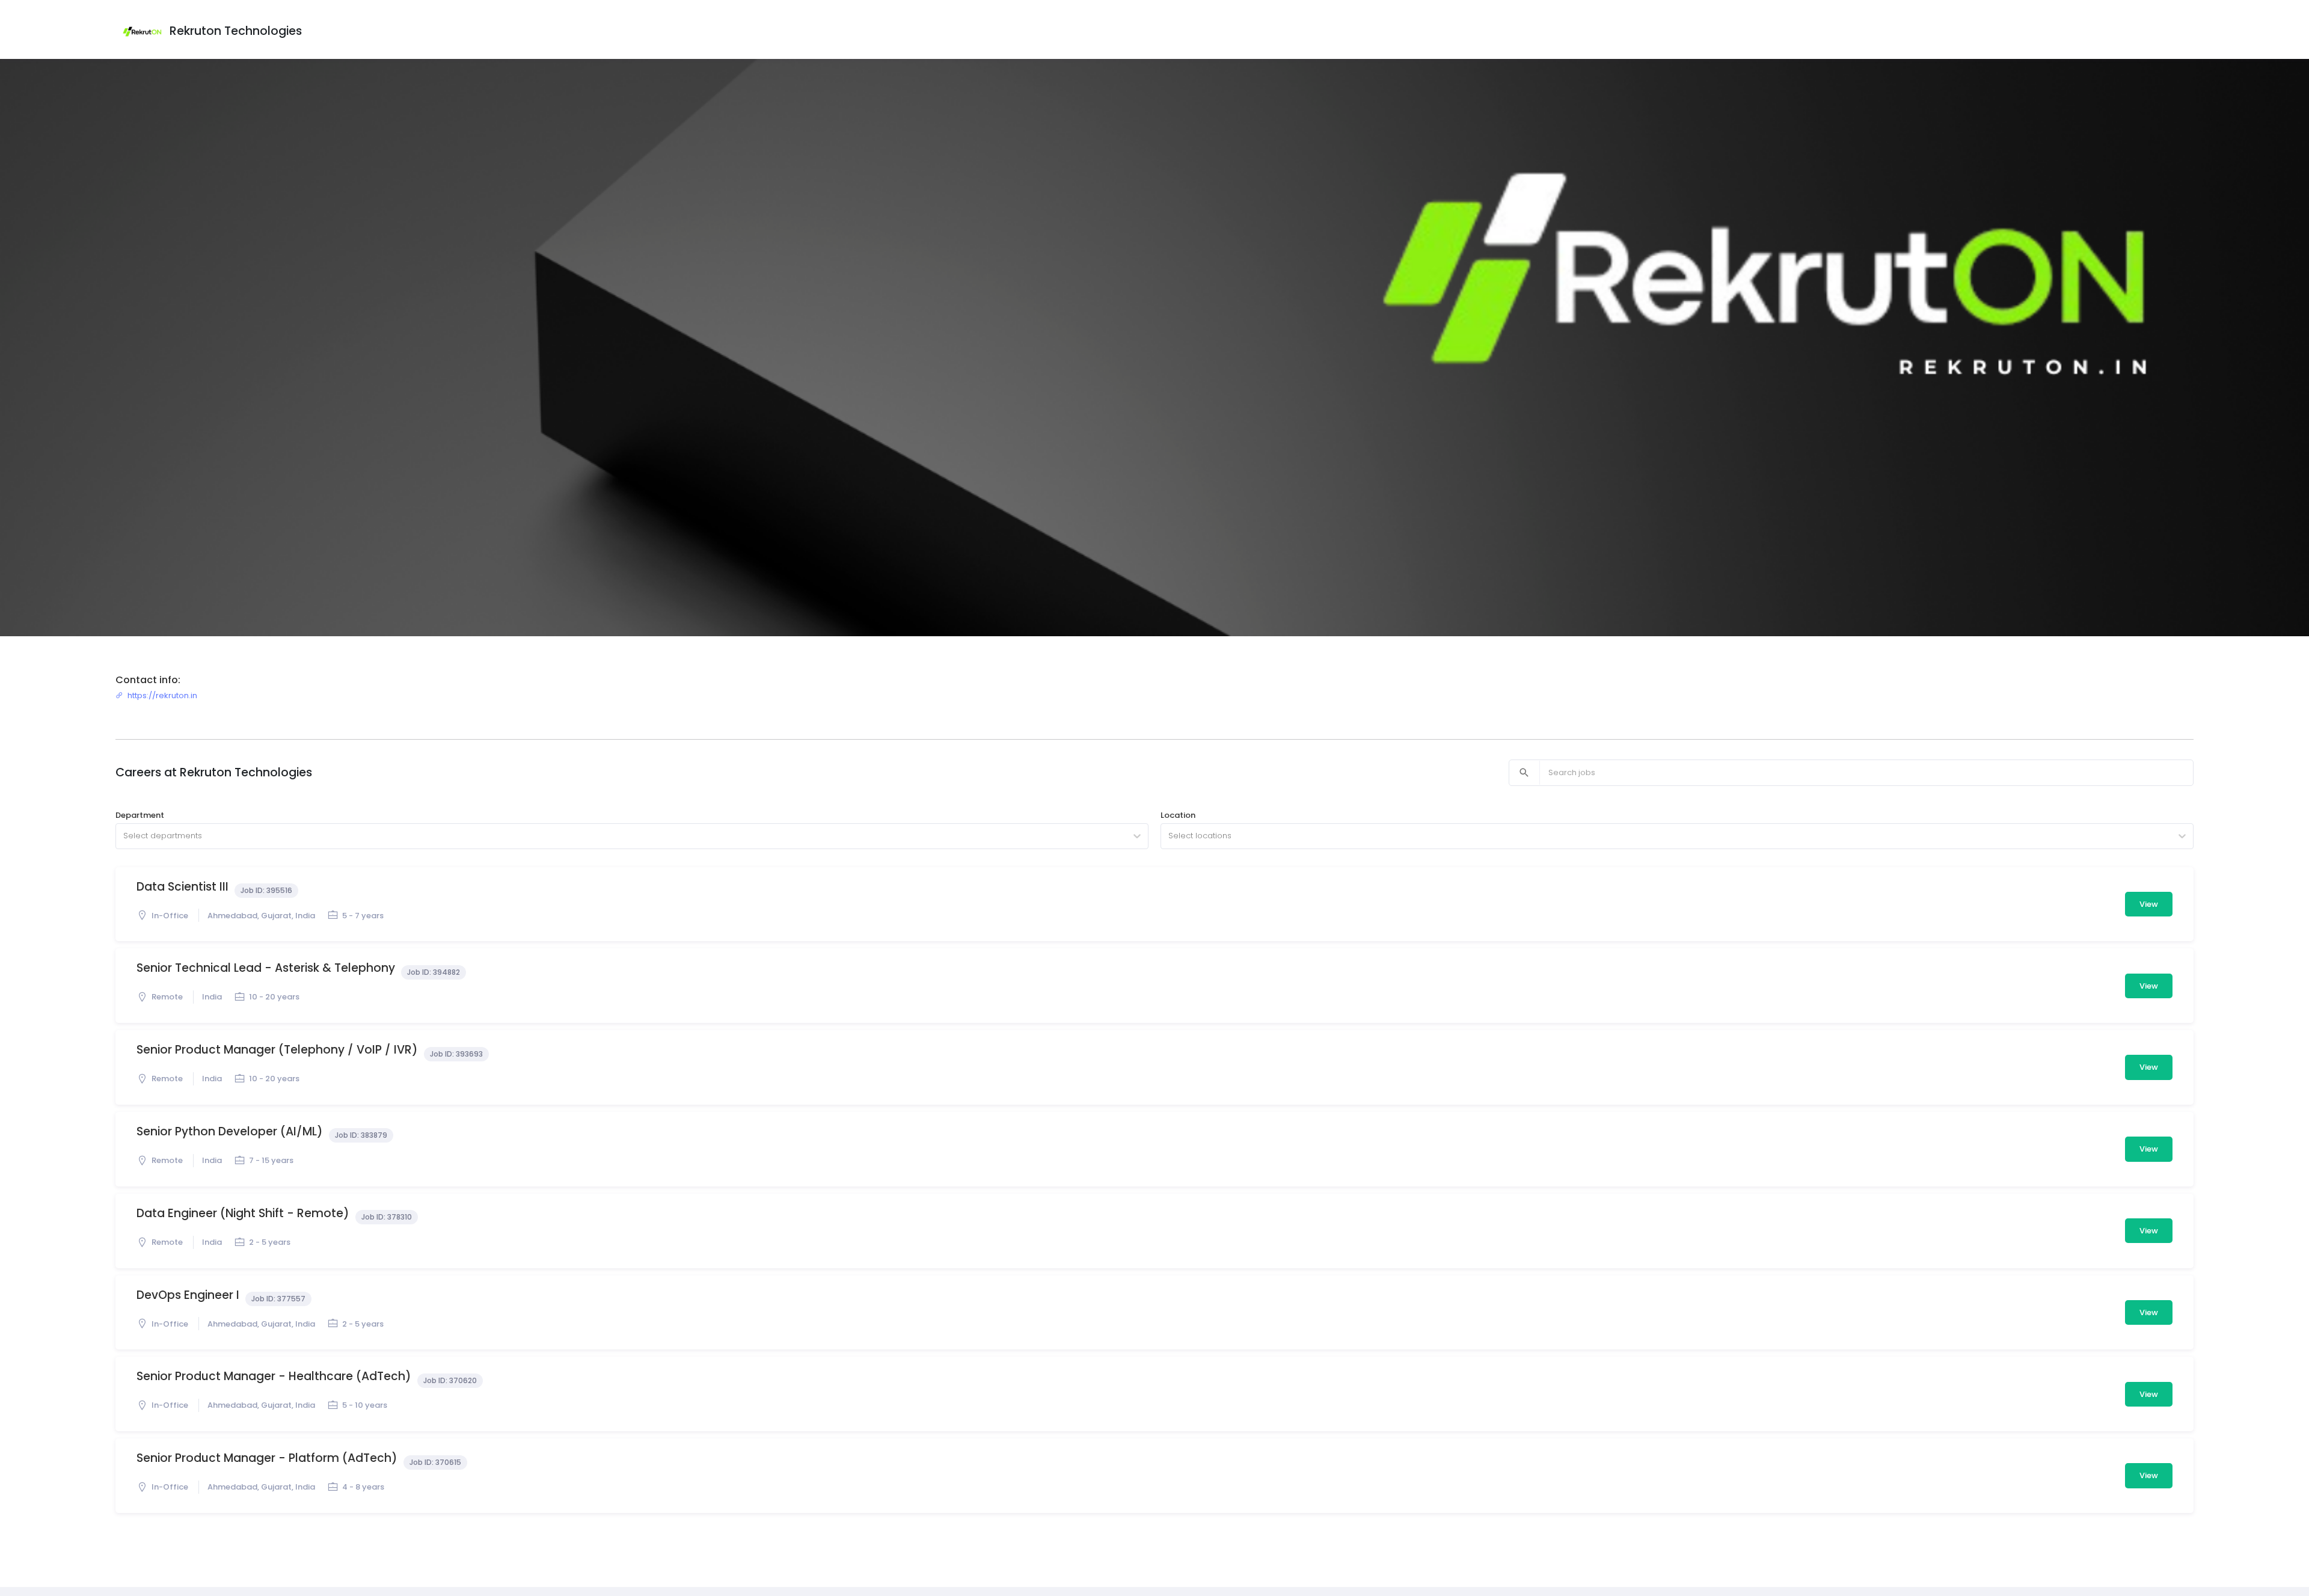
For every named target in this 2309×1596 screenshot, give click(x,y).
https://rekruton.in (162, 695)
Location (1178, 815)
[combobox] (124, 836)
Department (140, 815)
